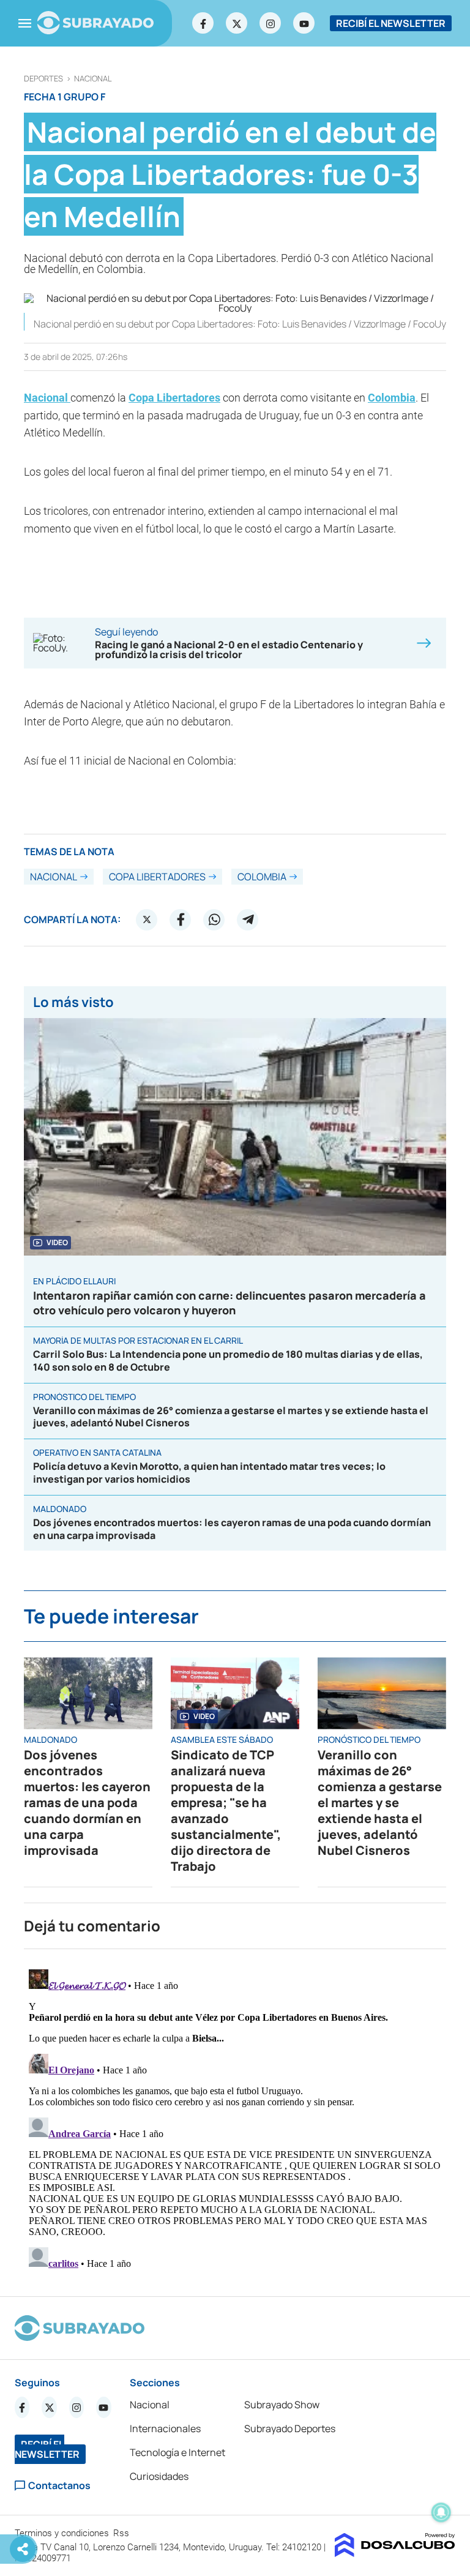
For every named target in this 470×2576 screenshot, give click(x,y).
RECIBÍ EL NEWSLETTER (391, 23)
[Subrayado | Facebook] (203, 23)
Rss (122, 2533)
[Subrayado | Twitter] (237, 23)
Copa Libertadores (174, 398)
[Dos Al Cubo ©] (395, 2553)
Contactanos (59, 2486)
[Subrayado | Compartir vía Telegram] (248, 919)
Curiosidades (159, 2476)
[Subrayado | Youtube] (304, 23)
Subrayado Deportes (290, 2428)
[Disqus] (235, 2117)
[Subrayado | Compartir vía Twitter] (147, 919)
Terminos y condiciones (63, 2533)
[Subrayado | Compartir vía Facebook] (181, 919)
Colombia (392, 398)
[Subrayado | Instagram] (270, 23)
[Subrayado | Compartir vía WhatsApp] (214, 919)
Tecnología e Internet (177, 2452)
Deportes (43, 79)
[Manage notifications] (441, 2512)
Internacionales (165, 2428)
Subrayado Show (282, 2405)
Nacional (93, 79)
